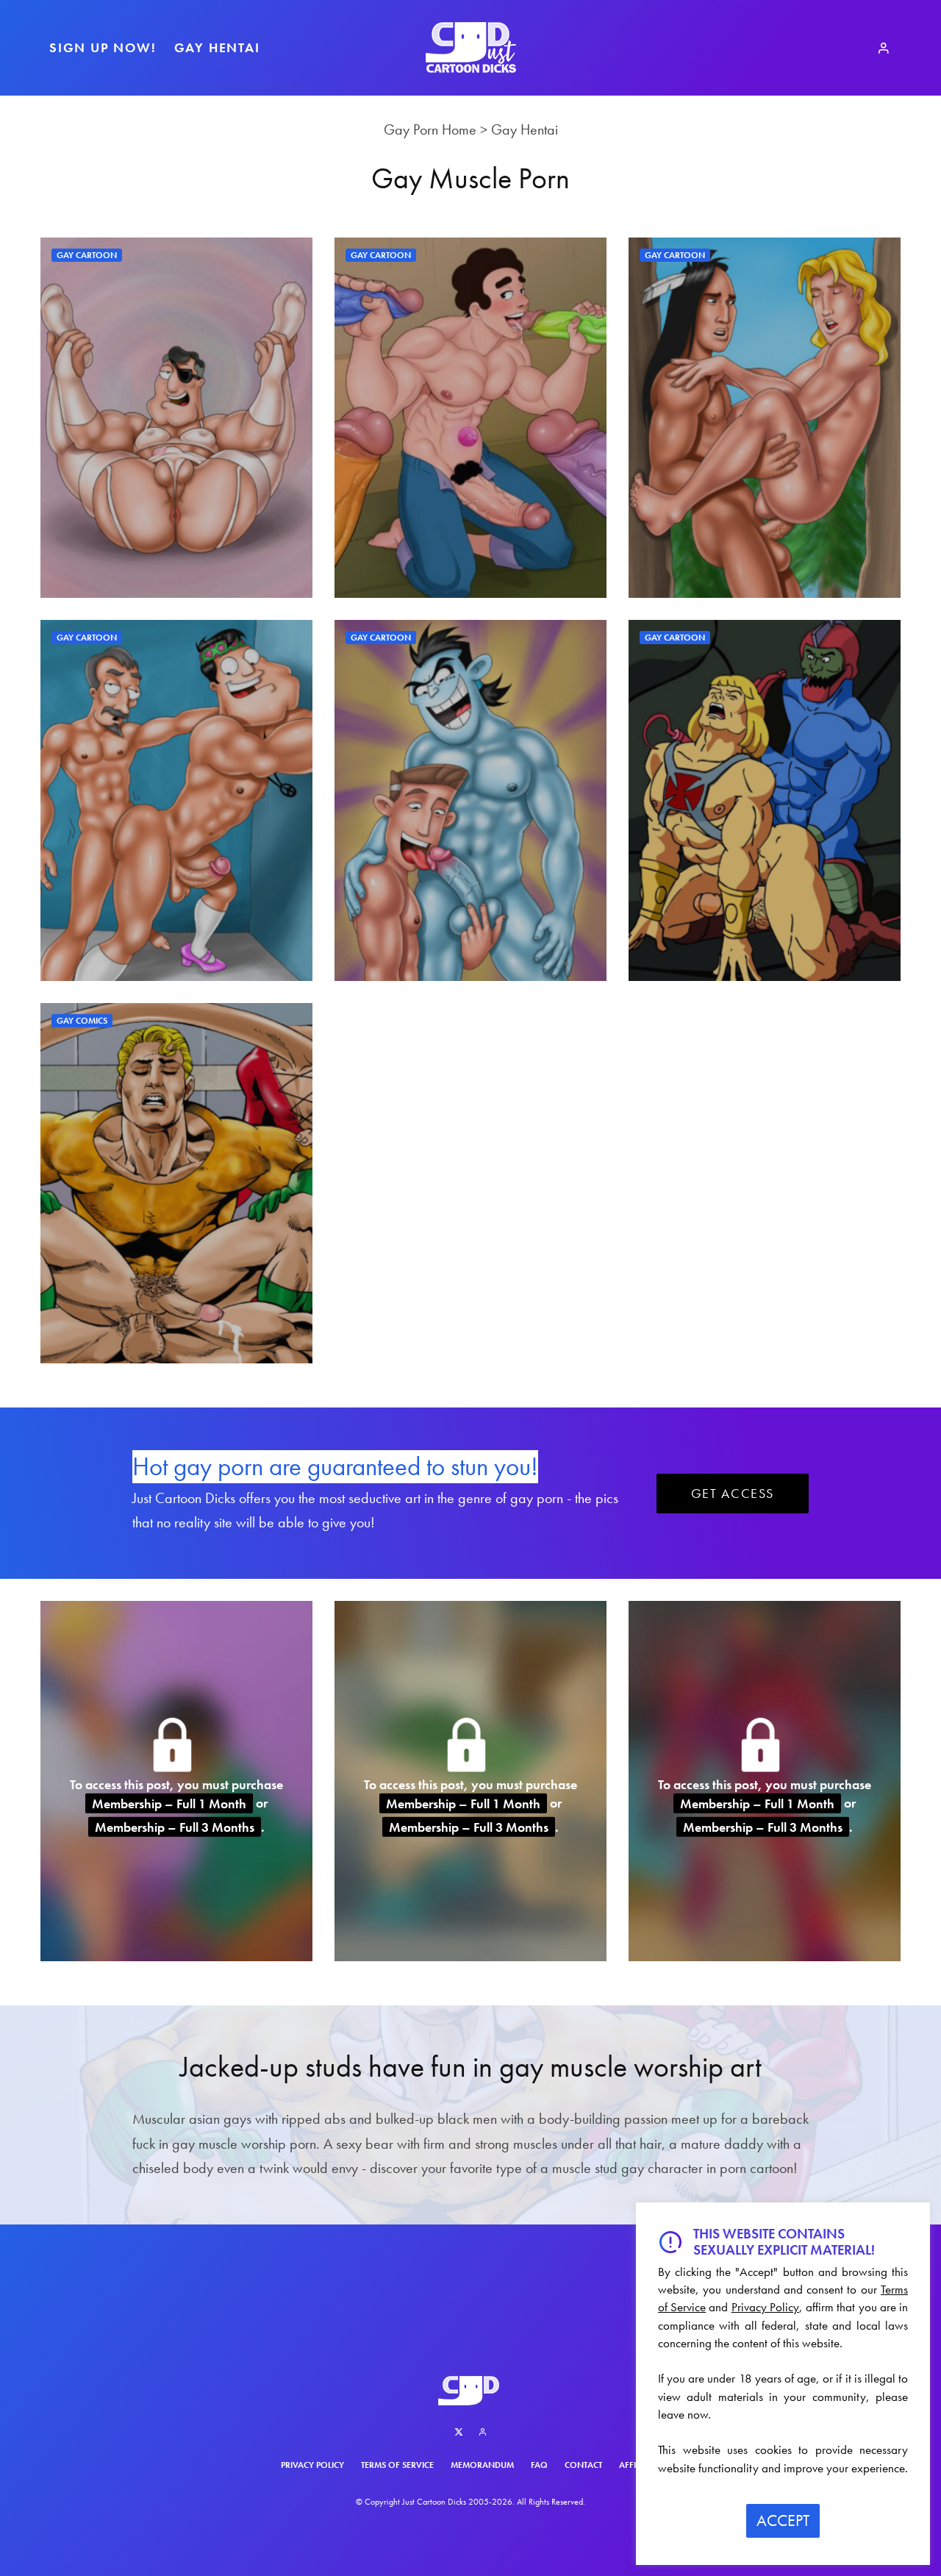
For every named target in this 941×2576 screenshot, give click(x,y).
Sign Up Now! (103, 47)
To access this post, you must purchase (176, 1784)
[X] (459, 2432)
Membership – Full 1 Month (169, 1803)
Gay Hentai (217, 47)
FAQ (539, 2465)
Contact (583, 2465)
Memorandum (482, 2465)
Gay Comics (82, 1021)
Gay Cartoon (87, 255)
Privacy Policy (312, 2465)
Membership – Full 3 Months (175, 1827)
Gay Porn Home (430, 129)
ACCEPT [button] (783, 2520)
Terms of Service (397, 2465)
